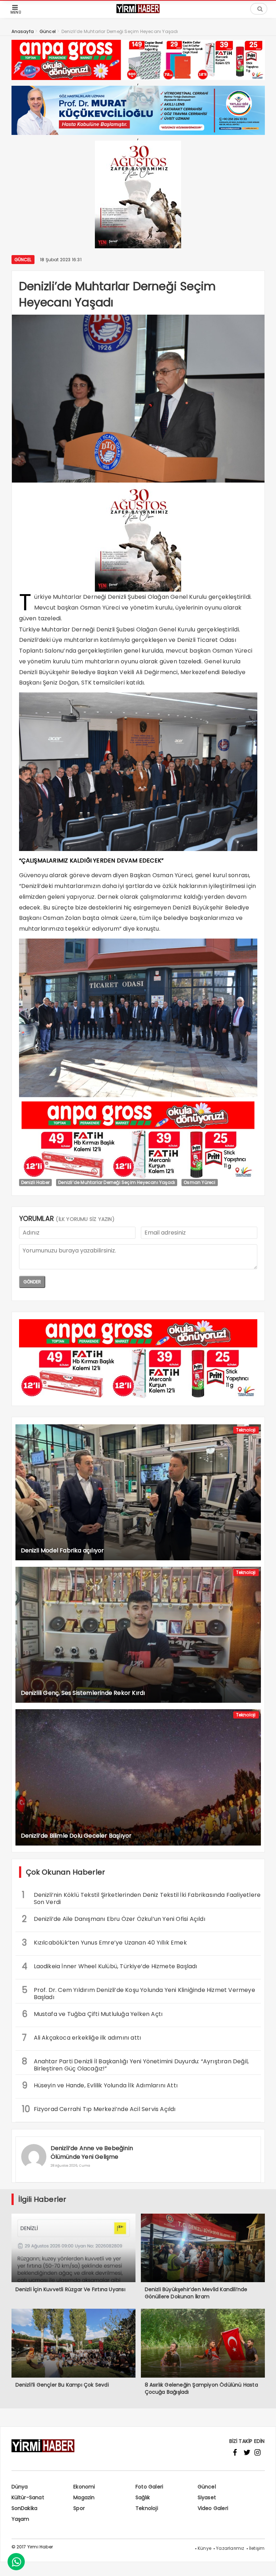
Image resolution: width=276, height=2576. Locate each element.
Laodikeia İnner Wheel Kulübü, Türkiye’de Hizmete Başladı (110, 1966)
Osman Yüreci (199, 1182)
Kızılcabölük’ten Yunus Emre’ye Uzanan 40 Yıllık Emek (104, 1943)
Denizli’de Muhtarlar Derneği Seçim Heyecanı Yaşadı (117, 1182)
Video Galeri (213, 2508)
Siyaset (207, 2497)
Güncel (23, 260)
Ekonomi (84, 2487)
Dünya (20, 2487)
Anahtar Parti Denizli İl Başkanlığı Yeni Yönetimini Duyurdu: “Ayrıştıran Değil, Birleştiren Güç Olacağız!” (135, 2064)
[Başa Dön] (263, 2563)
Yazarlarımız (230, 2548)
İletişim (257, 2548)
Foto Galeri (149, 2487)
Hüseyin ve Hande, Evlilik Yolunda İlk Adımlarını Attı (100, 2085)
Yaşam (20, 2519)
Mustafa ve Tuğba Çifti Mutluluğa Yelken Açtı (92, 2014)
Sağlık (143, 2497)
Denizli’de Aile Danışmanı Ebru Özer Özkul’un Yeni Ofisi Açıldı (114, 1919)
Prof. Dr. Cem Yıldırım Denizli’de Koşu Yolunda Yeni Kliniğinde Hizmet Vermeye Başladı (139, 1993)
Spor (79, 2508)
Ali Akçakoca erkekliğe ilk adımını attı (82, 2038)
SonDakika (25, 2508)
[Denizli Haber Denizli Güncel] (138, 12)
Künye (204, 2548)
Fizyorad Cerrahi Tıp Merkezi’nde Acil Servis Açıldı (99, 2109)
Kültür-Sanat (28, 2497)
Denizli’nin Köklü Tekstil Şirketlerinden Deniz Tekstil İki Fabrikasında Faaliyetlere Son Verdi (141, 1898)
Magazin (84, 2497)
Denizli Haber (36, 1182)
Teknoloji (246, 1430)
